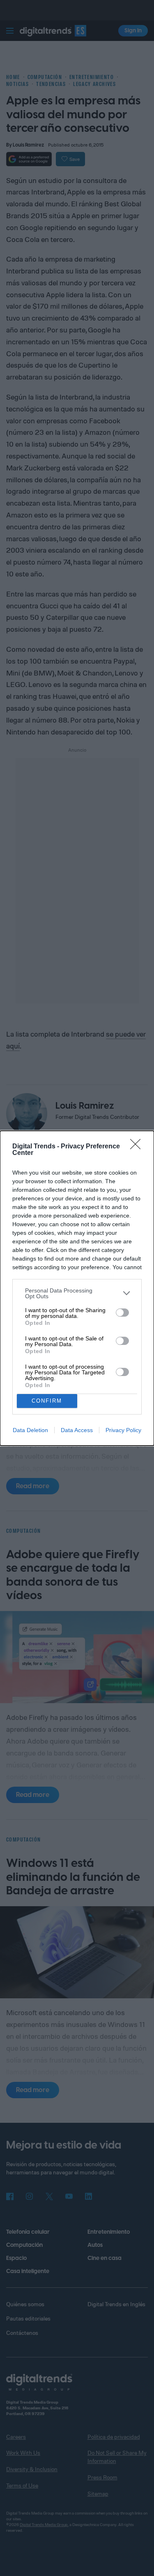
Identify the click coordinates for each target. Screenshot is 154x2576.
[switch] (122, 1313)
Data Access (77, 1430)
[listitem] (77, 1293)
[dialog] (77, 1288)
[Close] (138, 1147)
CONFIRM (47, 1401)
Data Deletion (30, 1430)
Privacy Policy (123, 1430)
